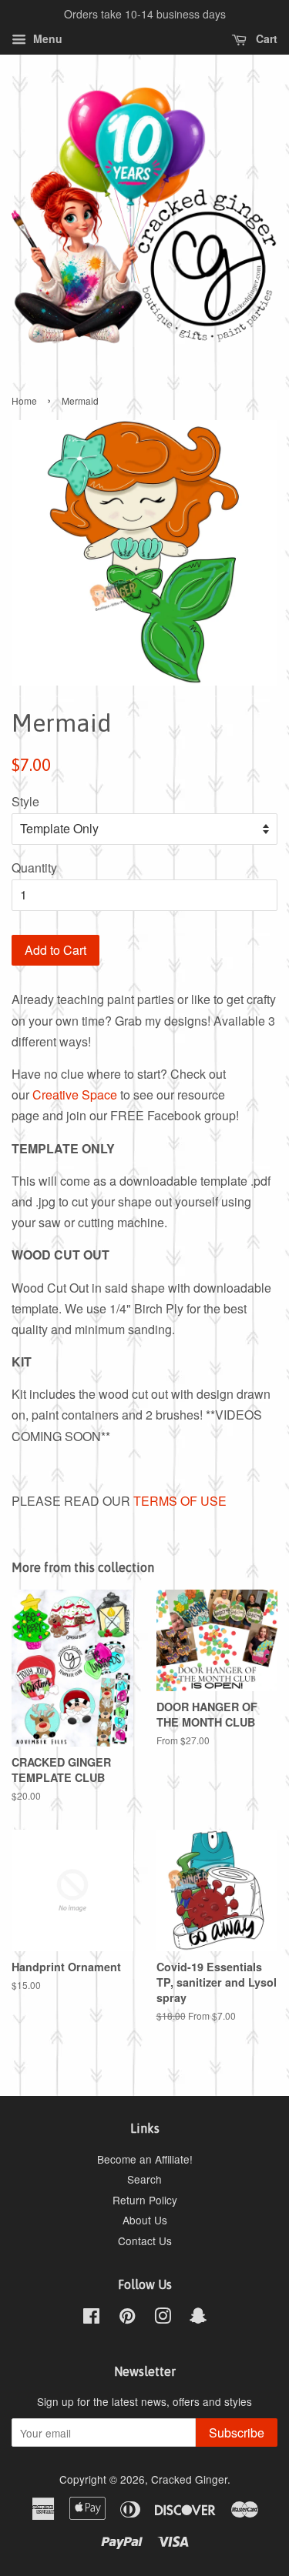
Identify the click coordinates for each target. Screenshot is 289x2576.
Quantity (34, 868)
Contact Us (145, 2241)
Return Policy (145, 2200)
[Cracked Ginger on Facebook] (91, 2318)
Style (25, 801)
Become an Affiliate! (145, 2159)
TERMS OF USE (180, 1501)
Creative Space (75, 1094)
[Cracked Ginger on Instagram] (163, 2318)
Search (144, 2179)
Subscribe (237, 2433)
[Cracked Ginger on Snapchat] (198, 2318)
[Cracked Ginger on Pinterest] (127, 2318)
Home (24, 400)
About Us (145, 2220)
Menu (46, 38)
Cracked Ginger (189, 2479)
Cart (265, 38)
